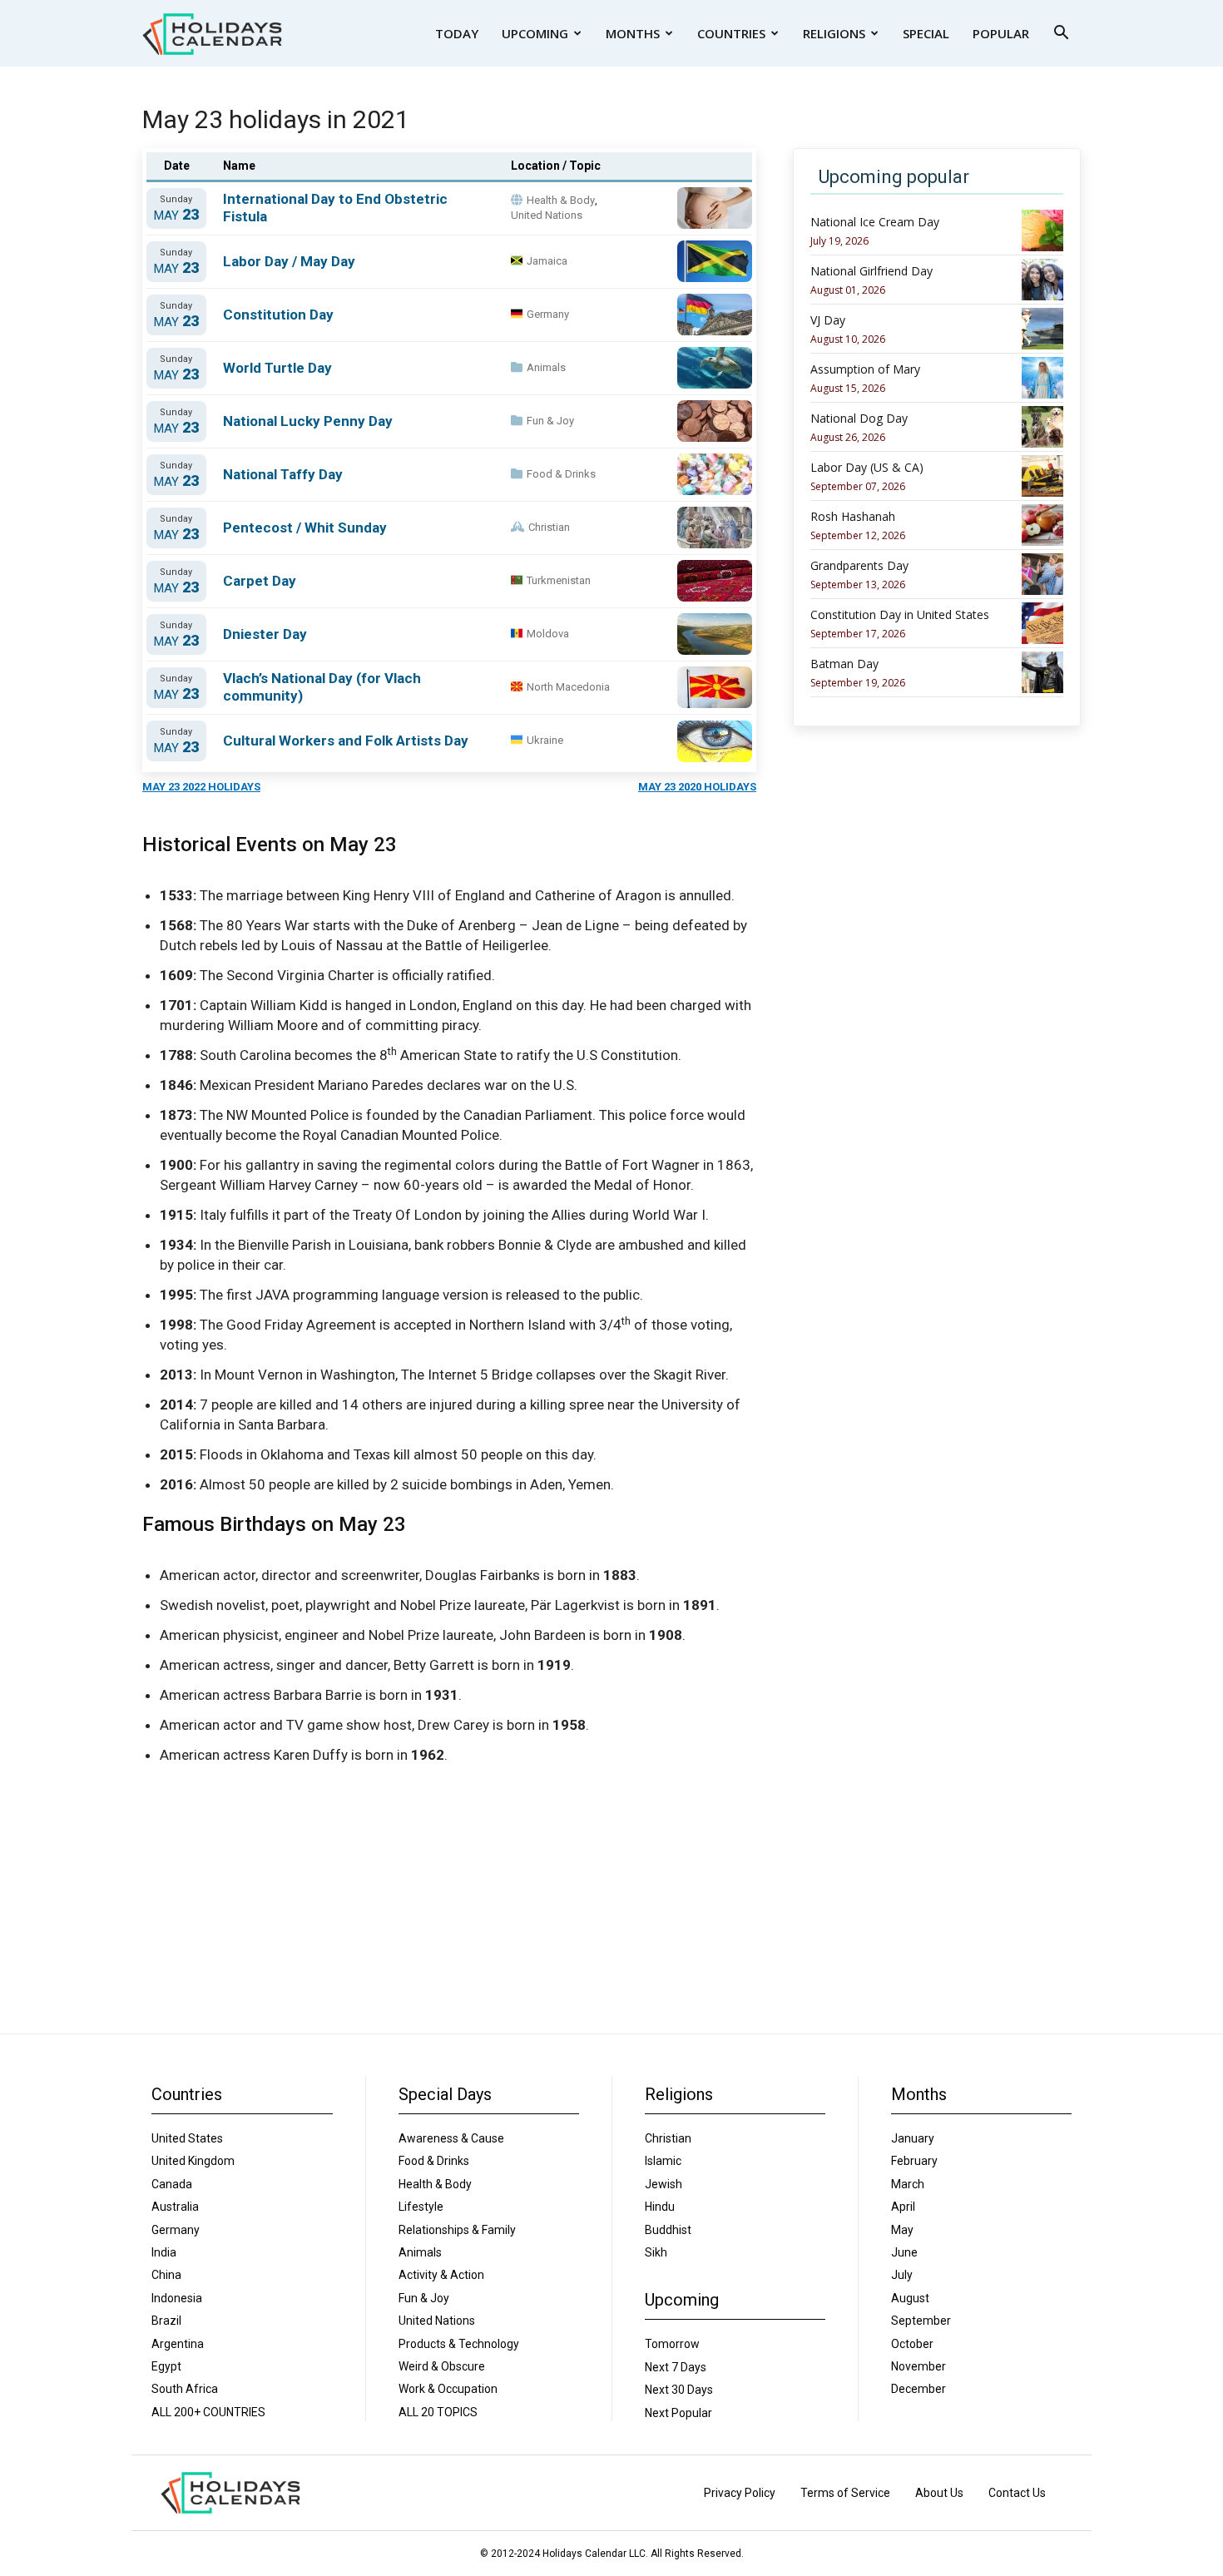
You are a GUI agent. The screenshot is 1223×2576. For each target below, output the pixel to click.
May (176, 215)
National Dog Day (859, 419)
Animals (546, 367)
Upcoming (535, 33)
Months (633, 33)
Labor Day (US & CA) (867, 468)
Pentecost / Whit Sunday (305, 528)
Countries (731, 33)
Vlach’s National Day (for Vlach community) (322, 687)
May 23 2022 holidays (201, 787)
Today (457, 33)
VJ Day (828, 320)
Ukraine (545, 740)
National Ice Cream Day (875, 222)
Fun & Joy (550, 421)
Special (926, 33)
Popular (1001, 33)
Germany (548, 314)
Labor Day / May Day (289, 261)
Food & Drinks (561, 474)
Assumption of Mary (865, 369)
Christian (549, 527)
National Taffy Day (283, 474)
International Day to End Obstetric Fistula (335, 208)
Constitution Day (278, 315)
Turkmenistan (559, 580)
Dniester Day (265, 634)
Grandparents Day (859, 566)
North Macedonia (568, 687)
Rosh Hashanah (853, 517)
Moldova (548, 634)
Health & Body (561, 200)
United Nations (547, 215)
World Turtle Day (277, 368)
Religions (834, 33)
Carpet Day (260, 581)
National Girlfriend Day (871, 271)
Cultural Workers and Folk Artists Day (346, 741)
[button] (1061, 35)
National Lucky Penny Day (308, 421)
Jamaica (547, 261)
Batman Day (844, 664)
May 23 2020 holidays (697, 787)
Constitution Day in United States (900, 615)
